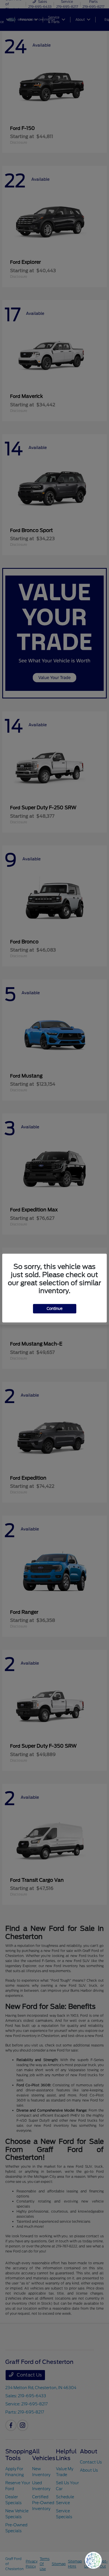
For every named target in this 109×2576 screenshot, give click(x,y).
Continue (55, 1309)
